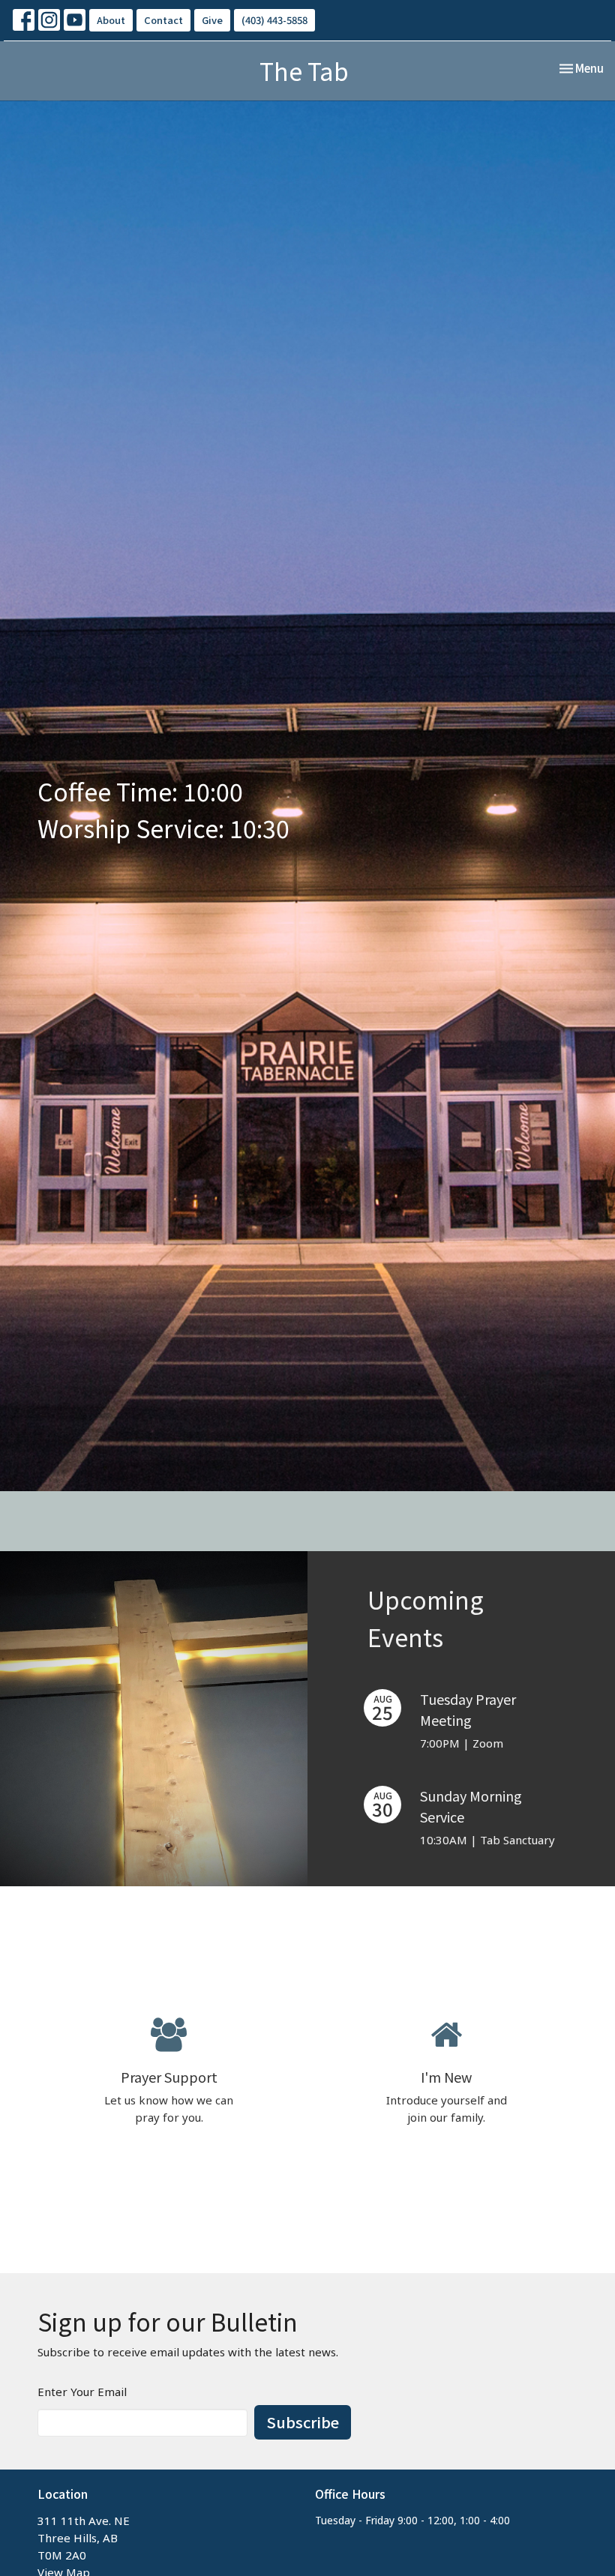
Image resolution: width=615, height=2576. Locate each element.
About (111, 20)
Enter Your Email (82, 2392)
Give (212, 20)
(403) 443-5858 (274, 20)
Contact (163, 20)
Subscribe (303, 2422)
